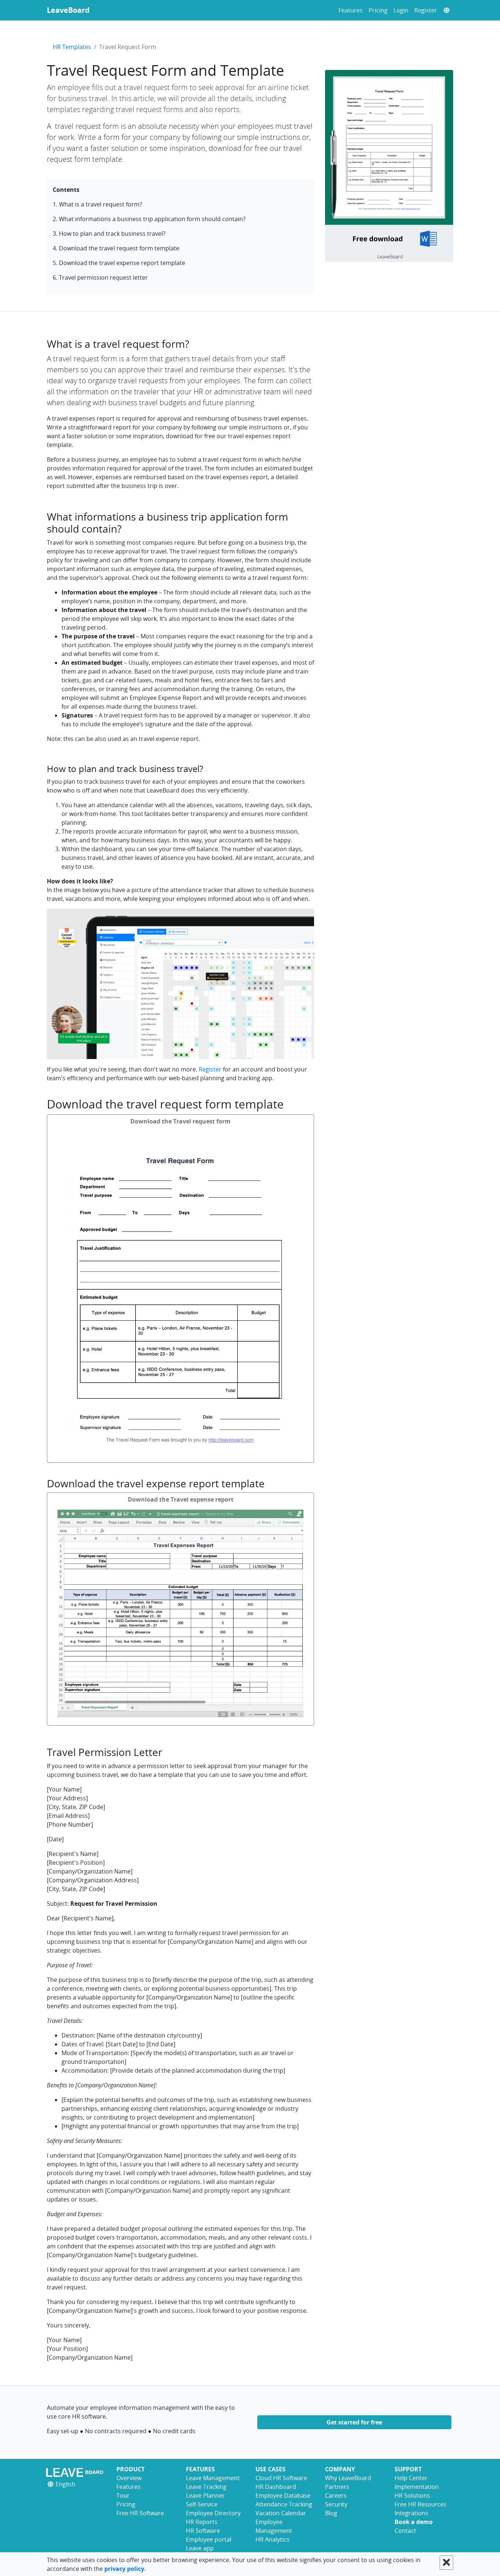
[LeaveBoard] (76, 2472)
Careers (336, 2495)
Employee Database (283, 2495)
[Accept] (446, 2563)
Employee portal (209, 2539)
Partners (337, 2487)
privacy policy (124, 2569)
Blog (331, 2513)
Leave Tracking (206, 2487)
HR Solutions (412, 2495)
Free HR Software (140, 2513)
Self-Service (202, 2504)
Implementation (417, 2487)
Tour (123, 2495)
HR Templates (72, 47)
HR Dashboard (276, 2487)
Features (351, 10)
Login (401, 10)
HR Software (203, 2531)
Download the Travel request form (180, 1121)
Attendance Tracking (284, 2504)
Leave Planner (205, 2495)
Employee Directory (213, 2513)
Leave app (200, 2548)
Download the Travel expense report (181, 1499)
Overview (129, 2478)
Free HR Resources (421, 2504)
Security (336, 2504)
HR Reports (202, 2522)
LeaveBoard (68, 10)
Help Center (411, 2478)
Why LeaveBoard (348, 2478)
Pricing (378, 10)
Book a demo (414, 2522)
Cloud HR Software (281, 2478)
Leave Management (213, 2478)
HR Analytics (273, 2539)
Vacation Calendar (281, 2513)
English (65, 2484)
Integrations (411, 2513)
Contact (405, 2531)
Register (426, 10)
